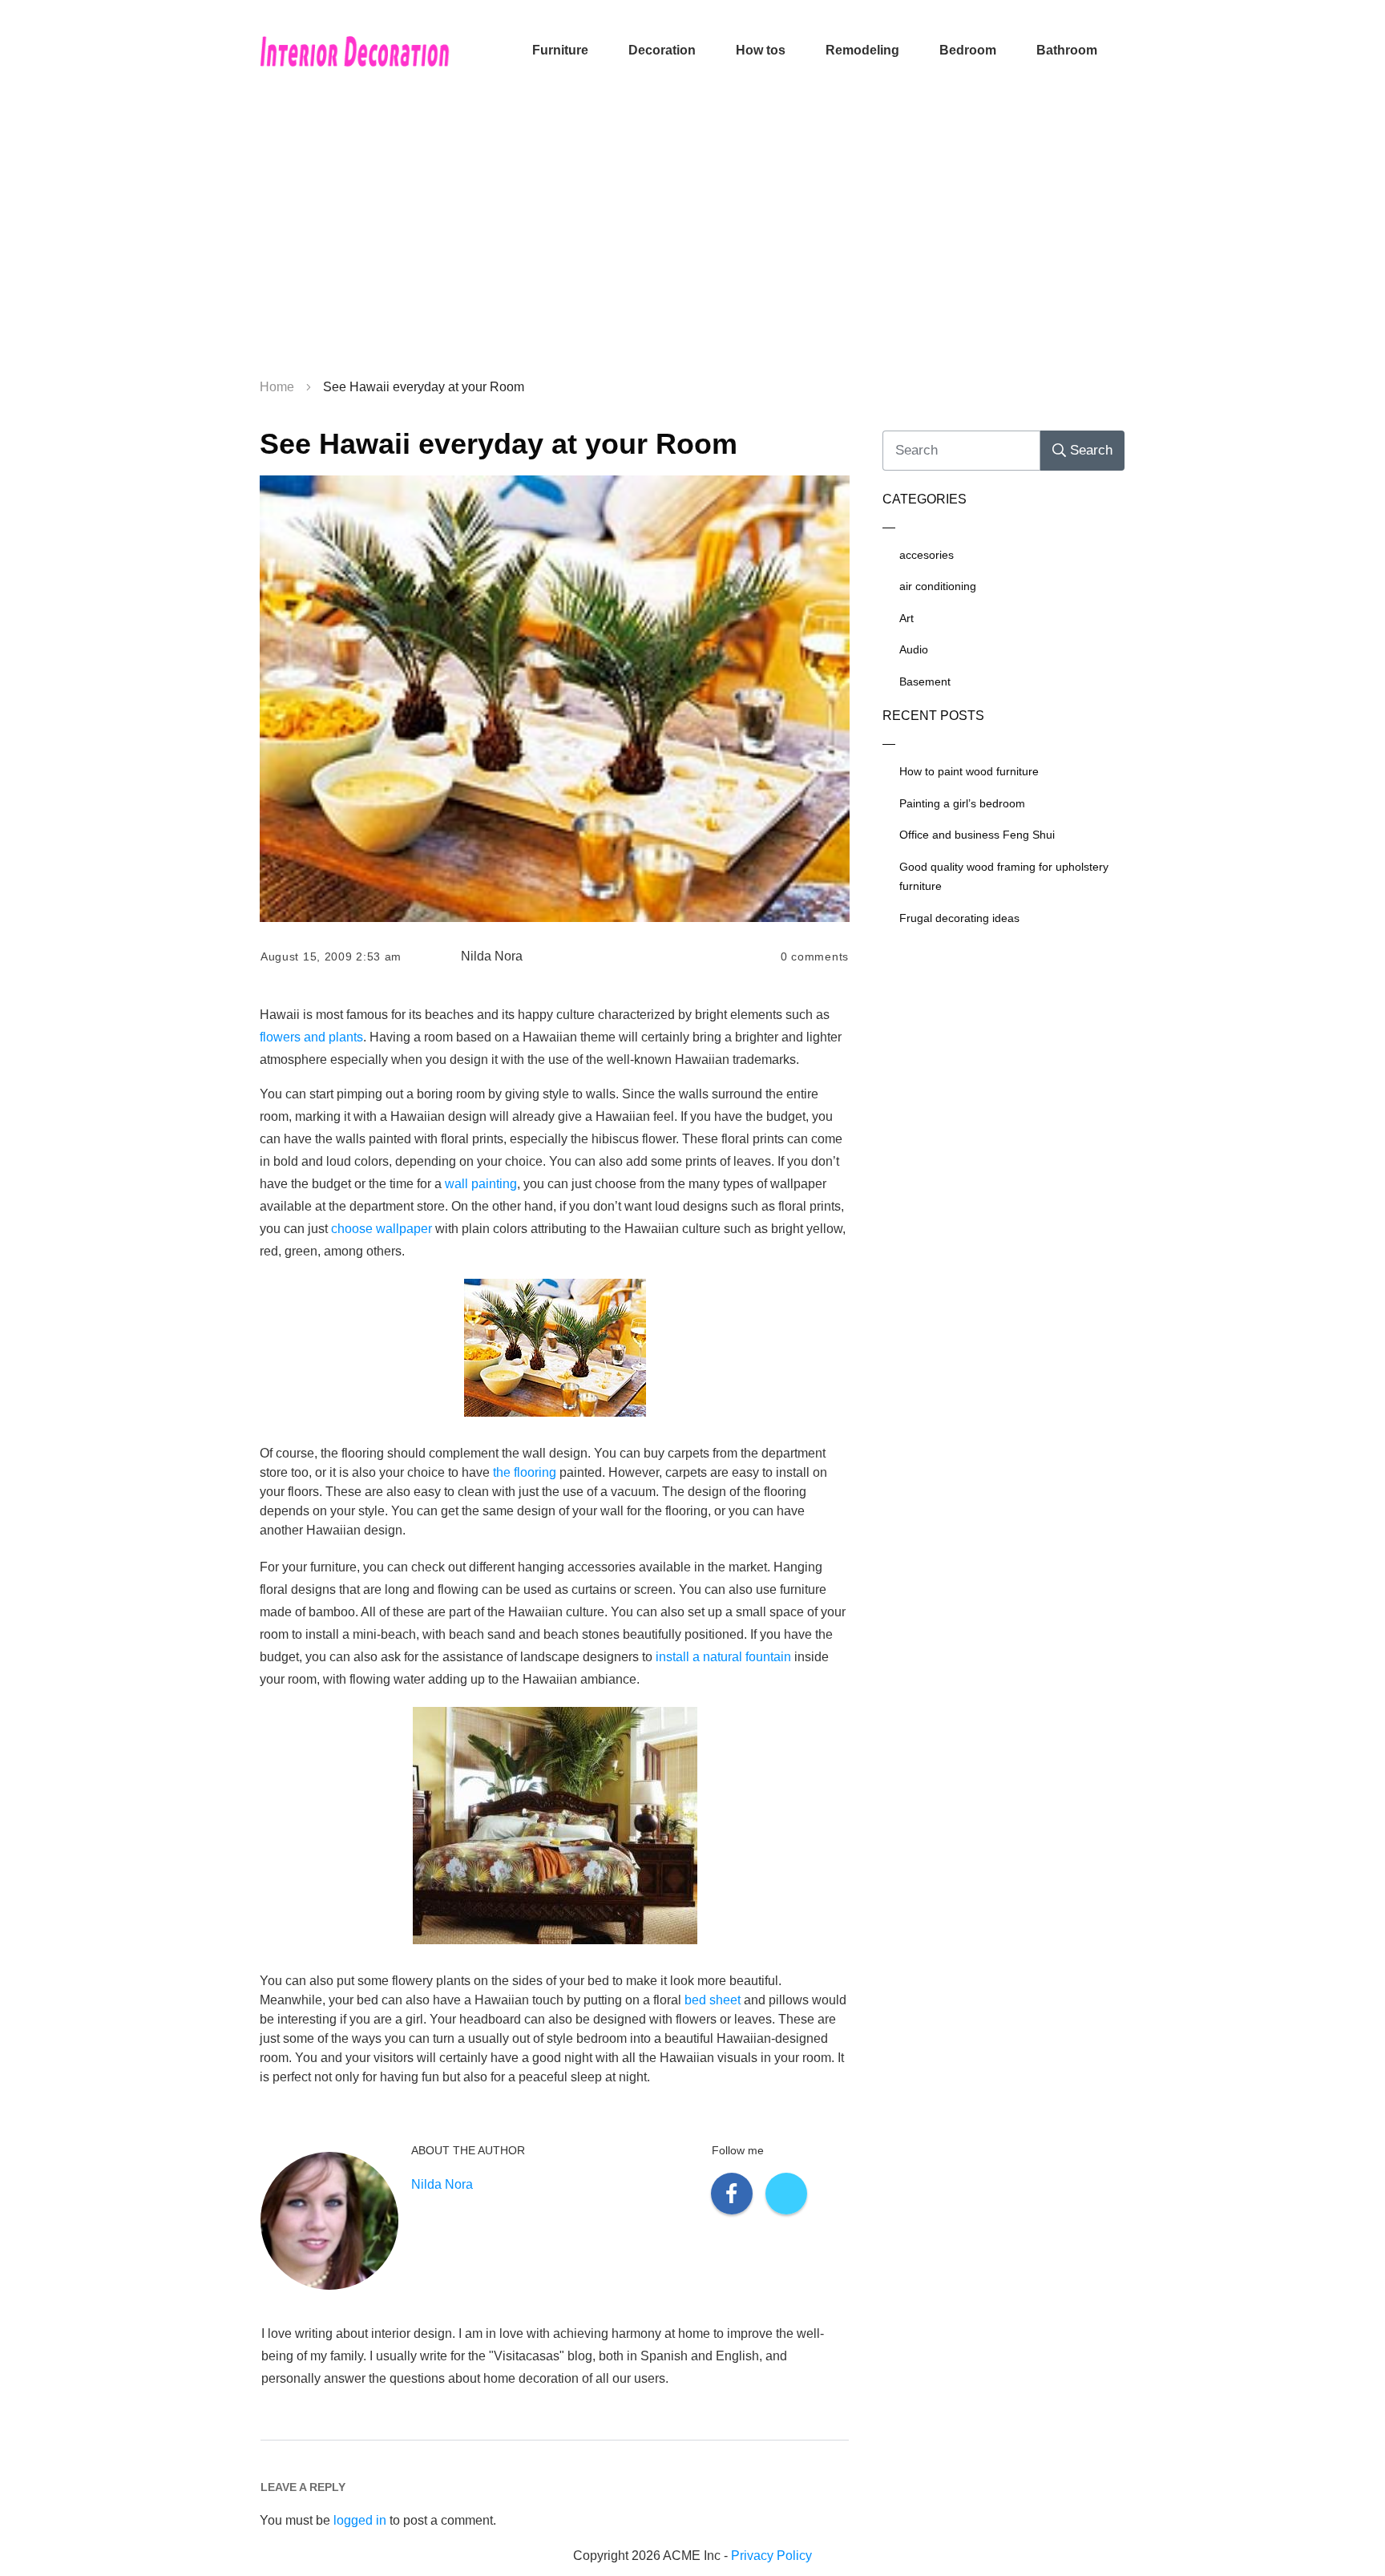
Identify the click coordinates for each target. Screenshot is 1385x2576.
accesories (927, 555)
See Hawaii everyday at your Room (499, 444)
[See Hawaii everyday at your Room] (555, 699)
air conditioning (938, 586)
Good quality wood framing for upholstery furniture (1004, 877)
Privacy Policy (771, 2556)
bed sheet (713, 2000)
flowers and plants (311, 1037)
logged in (360, 2520)
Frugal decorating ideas (959, 918)
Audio (914, 649)
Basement (925, 681)
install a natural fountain (723, 1657)
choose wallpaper (382, 1229)
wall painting (481, 1184)
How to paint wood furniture (969, 771)
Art (907, 618)
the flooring (525, 1472)
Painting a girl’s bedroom (962, 803)
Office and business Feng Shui (977, 835)
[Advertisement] (692, 241)
